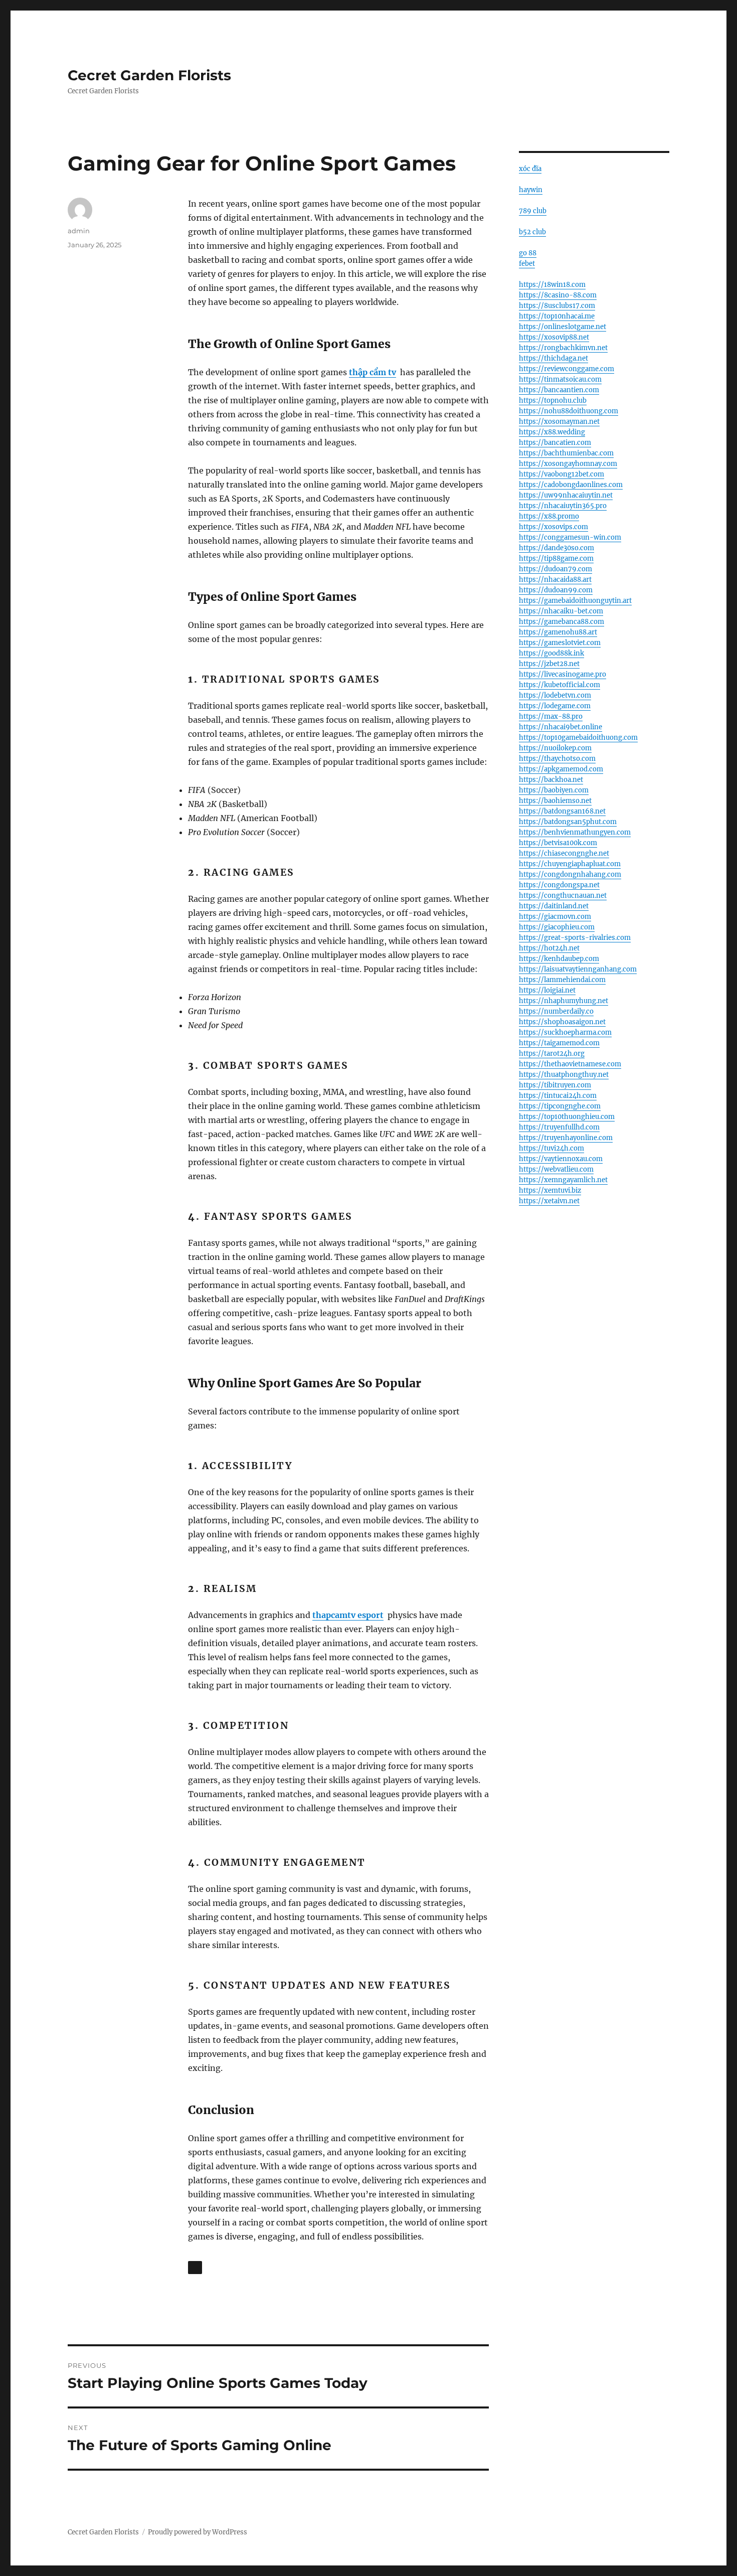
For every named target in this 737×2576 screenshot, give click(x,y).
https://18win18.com (552, 285)
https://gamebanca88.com (562, 622)
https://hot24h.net (549, 948)
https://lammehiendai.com (562, 980)
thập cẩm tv (373, 372)
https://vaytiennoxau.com (561, 1159)
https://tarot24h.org (552, 1054)
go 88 (528, 253)
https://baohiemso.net (555, 801)
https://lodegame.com (555, 706)
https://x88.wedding (552, 432)
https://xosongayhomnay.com (568, 464)
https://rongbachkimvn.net (563, 348)
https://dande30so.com (557, 548)
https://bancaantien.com (559, 390)
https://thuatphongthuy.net (564, 1075)
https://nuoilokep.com (555, 748)
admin (79, 231)
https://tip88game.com (556, 558)
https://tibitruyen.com (555, 1085)
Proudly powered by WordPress (198, 2532)
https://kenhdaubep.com (559, 959)
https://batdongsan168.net (562, 811)
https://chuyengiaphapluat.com (570, 864)
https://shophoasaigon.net (562, 1022)
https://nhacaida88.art (555, 580)
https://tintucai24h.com (558, 1096)
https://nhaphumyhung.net (564, 1001)
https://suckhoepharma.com (565, 1032)
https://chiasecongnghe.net (564, 853)
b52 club (532, 232)
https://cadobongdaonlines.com (571, 485)
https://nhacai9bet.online (561, 727)
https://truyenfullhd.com (559, 1127)
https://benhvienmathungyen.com (575, 832)
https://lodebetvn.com (555, 695)
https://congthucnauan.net (563, 896)
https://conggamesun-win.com (570, 537)
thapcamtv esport (348, 1615)
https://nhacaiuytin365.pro (563, 506)
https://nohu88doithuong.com (569, 411)
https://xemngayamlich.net (563, 1180)
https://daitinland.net (554, 906)
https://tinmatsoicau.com (560, 379)
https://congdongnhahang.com (570, 874)
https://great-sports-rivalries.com (575, 938)
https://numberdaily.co (556, 1011)
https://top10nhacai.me (557, 316)
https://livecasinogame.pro (563, 674)
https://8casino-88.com (558, 295)
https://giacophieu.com (557, 927)
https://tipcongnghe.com (560, 1106)
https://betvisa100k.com (558, 843)
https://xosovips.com (554, 527)
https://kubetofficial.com (560, 685)
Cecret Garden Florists (149, 75)
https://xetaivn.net (549, 1201)
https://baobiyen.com (554, 790)
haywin (531, 190)
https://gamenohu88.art (558, 632)
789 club (533, 211)
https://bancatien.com (555, 443)
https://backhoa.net (551, 780)
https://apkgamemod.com (561, 769)
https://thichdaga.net (554, 358)
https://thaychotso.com (557, 759)
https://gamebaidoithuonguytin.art (575, 601)
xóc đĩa (530, 169)
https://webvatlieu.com (556, 1169)
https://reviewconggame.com (567, 369)
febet (527, 264)
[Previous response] (195, 2268)
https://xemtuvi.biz (550, 1190)
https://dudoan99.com (556, 590)
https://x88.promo (549, 516)
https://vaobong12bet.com (562, 474)
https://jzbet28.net (549, 664)
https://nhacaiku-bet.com (561, 611)
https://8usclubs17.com (557, 306)
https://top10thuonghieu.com (567, 1117)
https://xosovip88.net (554, 337)
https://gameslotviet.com (560, 643)
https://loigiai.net (547, 990)
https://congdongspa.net (559, 885)
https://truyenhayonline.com (566, 1138)
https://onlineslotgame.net (563, 327)
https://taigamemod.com (559, 1043)
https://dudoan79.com (556, 569)
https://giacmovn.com (555, 917)
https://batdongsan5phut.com (568, 822)
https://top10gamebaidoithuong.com (578, 738)
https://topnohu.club (553, 400)
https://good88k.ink (551, 653)
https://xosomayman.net (559, 422)
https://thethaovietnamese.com (570, 1064)
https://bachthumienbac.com (566, 453)
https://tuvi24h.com (551, 1148)
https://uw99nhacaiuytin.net (566, 495)
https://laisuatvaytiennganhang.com (578, 969)
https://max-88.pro (551, 716)
